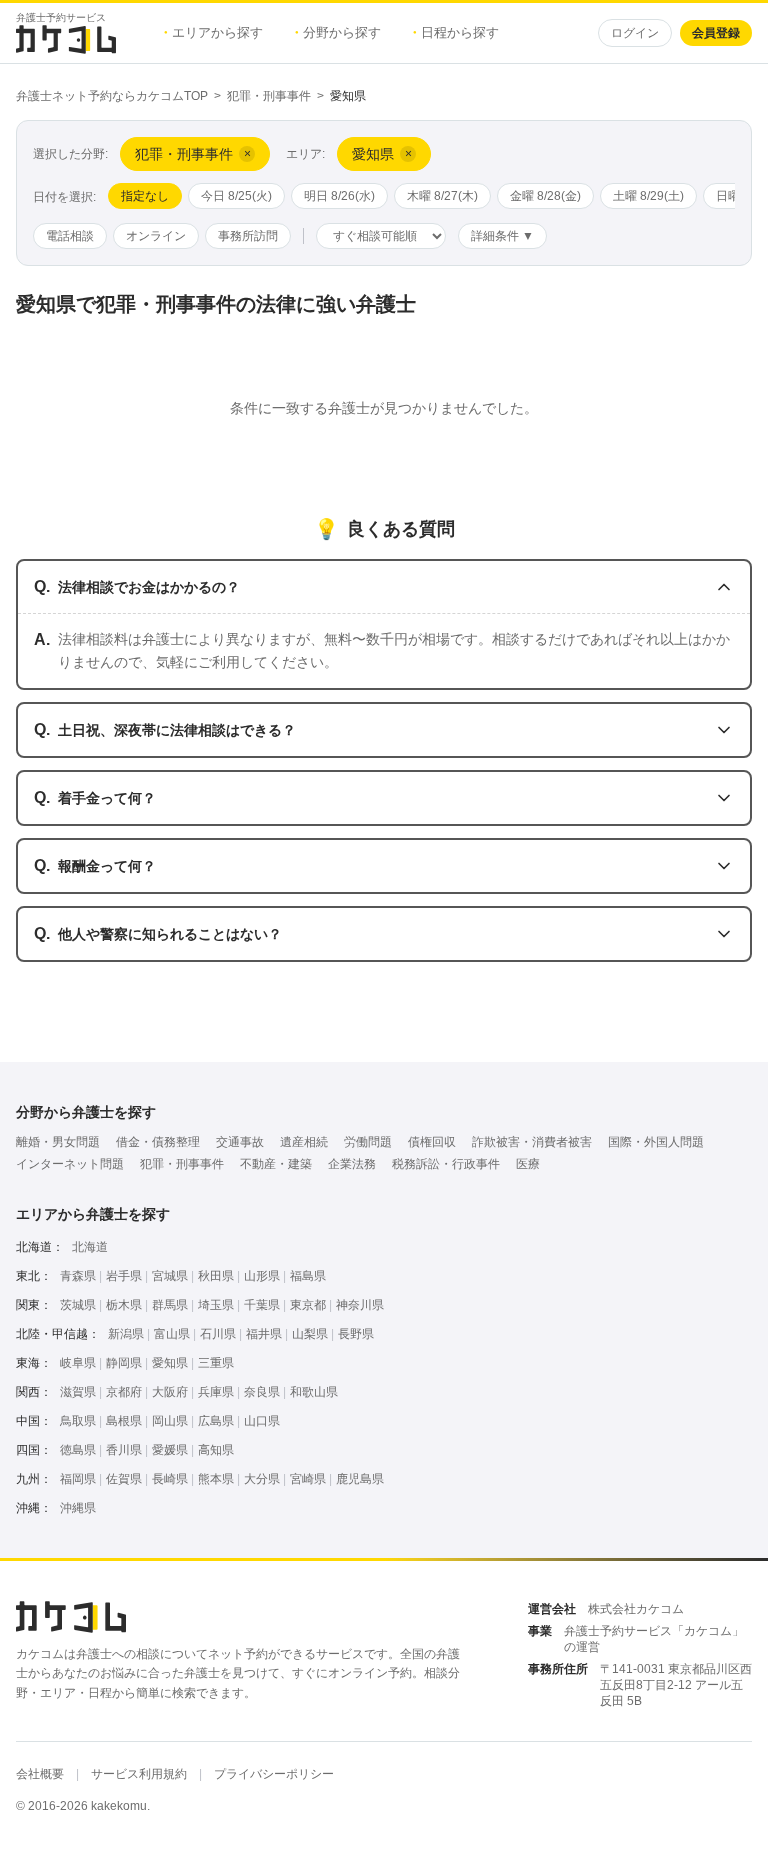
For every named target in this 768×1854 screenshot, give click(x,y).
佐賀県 (124, 1479)
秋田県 (216, 1276)
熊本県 (216, 1479)
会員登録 (716, 33)
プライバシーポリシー (274, 1774)
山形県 (262, 1276)
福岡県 (78, 1479)
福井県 (264, 1334)
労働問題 (368, 1142)
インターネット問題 (70, 1164)
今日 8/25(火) (236, 196)
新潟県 (126, 1334)
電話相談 (70, 236)
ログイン (635, 33)
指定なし (145, 196)
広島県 (216, 1421)
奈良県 (262, 1392)
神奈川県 (360, 1305)
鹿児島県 (360, 1479)
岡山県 (170, 1421)
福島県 (308, 1276)
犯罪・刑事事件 (269, 96)
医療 (528, 1164)
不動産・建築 (276, 1164)
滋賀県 (78, 1392)
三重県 (216, 1363)
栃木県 (124, 1305)
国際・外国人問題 (656, 1142)
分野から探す (338, 32)
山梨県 (310, 1334)
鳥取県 (78, 1421)
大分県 (262, 1479)
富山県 (172, 1334)
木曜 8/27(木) (442, 196)
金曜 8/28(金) (545, 196)
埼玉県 (216, 1305)
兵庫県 (216, 1392)
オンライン (156, 236)
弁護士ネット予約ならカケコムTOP (112, 96)
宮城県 (170, 1276)
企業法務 (352, 1164)
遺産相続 (304, 1142)
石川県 (218, 1334)
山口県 (262, 1421)
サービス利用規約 (139, 1774)
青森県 (78, 1276)
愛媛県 (170, 1450)
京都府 (124, 1392)
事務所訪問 (248, 236)
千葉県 (262, 1305)
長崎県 (170, 1479)
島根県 (124, 1421)
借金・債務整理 (158, 1142)
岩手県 (124, 1276)
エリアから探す (213, 32)
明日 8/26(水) (339, 196)
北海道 (90, 1247)
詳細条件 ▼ (502, 236)
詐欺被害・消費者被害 (532, 1142)
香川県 (124, 1450)
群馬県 (170, 1305)
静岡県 (124, 1363)
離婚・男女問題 (58, 1142)
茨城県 (78, 1305)
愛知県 (170, 1363)
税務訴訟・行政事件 (446, 1164)
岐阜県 (78, 1363)
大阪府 (170, 1392)
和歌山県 (314, 1392)
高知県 (216, 1450)
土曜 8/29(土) (648, 196)
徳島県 (78, 1450)
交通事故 (240, 1142)
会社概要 (40, 1774)
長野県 (356, 1334)
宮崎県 (308, 1479)
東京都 (308, 1305)
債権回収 (432, 1142)
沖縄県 (78, 1508)
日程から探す (456, 32)
